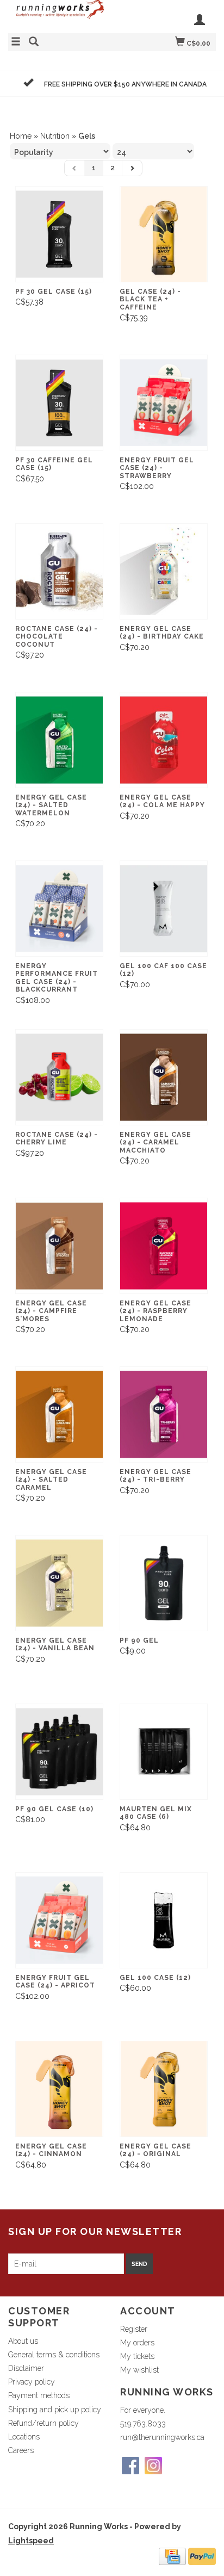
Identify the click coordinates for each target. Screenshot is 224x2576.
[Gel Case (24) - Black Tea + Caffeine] (164, 234)
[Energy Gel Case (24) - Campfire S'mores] (59, 1246)
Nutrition (55, 136)
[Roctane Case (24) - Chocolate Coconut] (59, 571)
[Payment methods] (172, 2555)
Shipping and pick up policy (55, 2410)
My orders (137, 2343)
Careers (21, 2450)
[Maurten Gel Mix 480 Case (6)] (164, 1752)
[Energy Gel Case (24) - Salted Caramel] (59, 1414)
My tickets (137, 2356)
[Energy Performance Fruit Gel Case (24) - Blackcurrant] (59, 909)
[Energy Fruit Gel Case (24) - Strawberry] (164, 403)
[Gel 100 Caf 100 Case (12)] (164, 909)
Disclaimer (26, 2368)
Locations (24, 2437)
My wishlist (139, 2370)
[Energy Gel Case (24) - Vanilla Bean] (59, 1583)
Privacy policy (32, 2382)
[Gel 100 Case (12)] (164, 1920)
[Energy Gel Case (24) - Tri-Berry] (164, 1414)
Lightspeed (31, 2541)
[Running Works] (60, 15)
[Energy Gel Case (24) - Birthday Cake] (164, 571)
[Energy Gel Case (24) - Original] (164, 2089)
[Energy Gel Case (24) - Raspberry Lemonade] (164, 1246)
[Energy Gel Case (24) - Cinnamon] (59, 2089)
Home (21, 136)
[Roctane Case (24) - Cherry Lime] (59, 1077)
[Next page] (132, 168)
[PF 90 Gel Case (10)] (59, 1752)
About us (23, 2341)
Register (134, 2329)
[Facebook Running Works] (130, 2466)
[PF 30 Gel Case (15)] (59, 234)
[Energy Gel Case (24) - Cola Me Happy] (164, 740)
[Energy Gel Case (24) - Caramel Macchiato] (164, 1077)
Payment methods (39, 2395)
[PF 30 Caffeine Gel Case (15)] (59, 403)
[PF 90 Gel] (164, 1583)
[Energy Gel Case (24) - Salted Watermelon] (59, 740)
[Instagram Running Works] (153, 2466)
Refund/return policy (43, 2423)
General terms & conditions (54, 2355)
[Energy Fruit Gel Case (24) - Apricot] (59, 1920)
